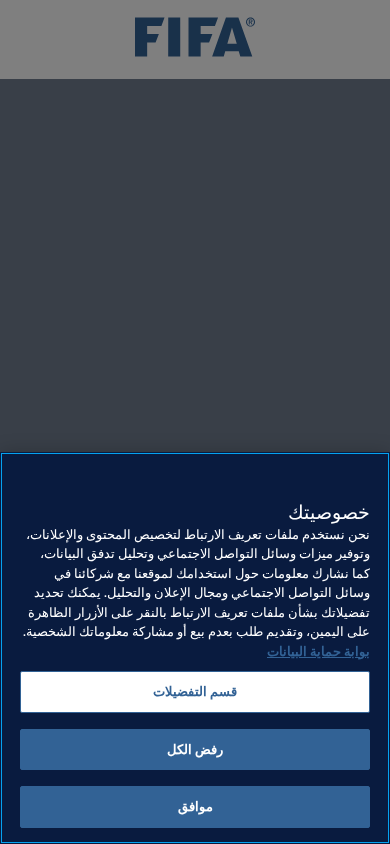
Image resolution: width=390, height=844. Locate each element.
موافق (195, 806)
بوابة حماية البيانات (318, 651)
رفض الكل (195, 749)
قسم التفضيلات (195, 691)
